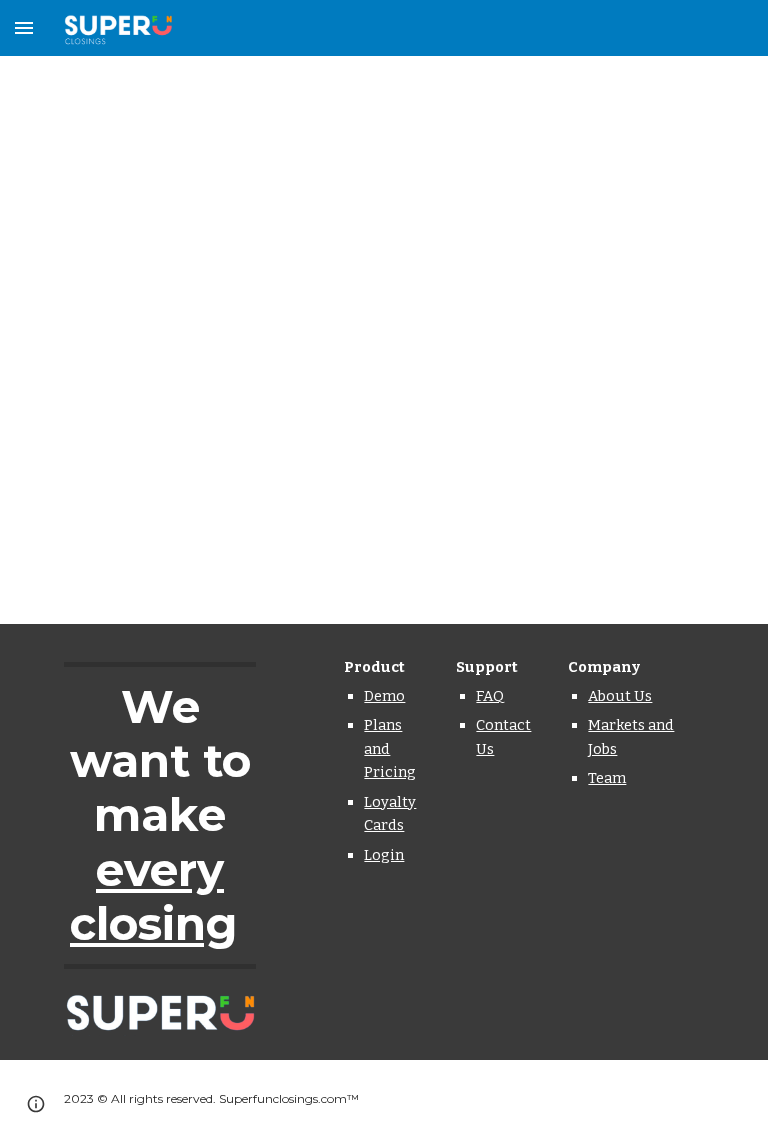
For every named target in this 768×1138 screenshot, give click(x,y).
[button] (24, 27)
